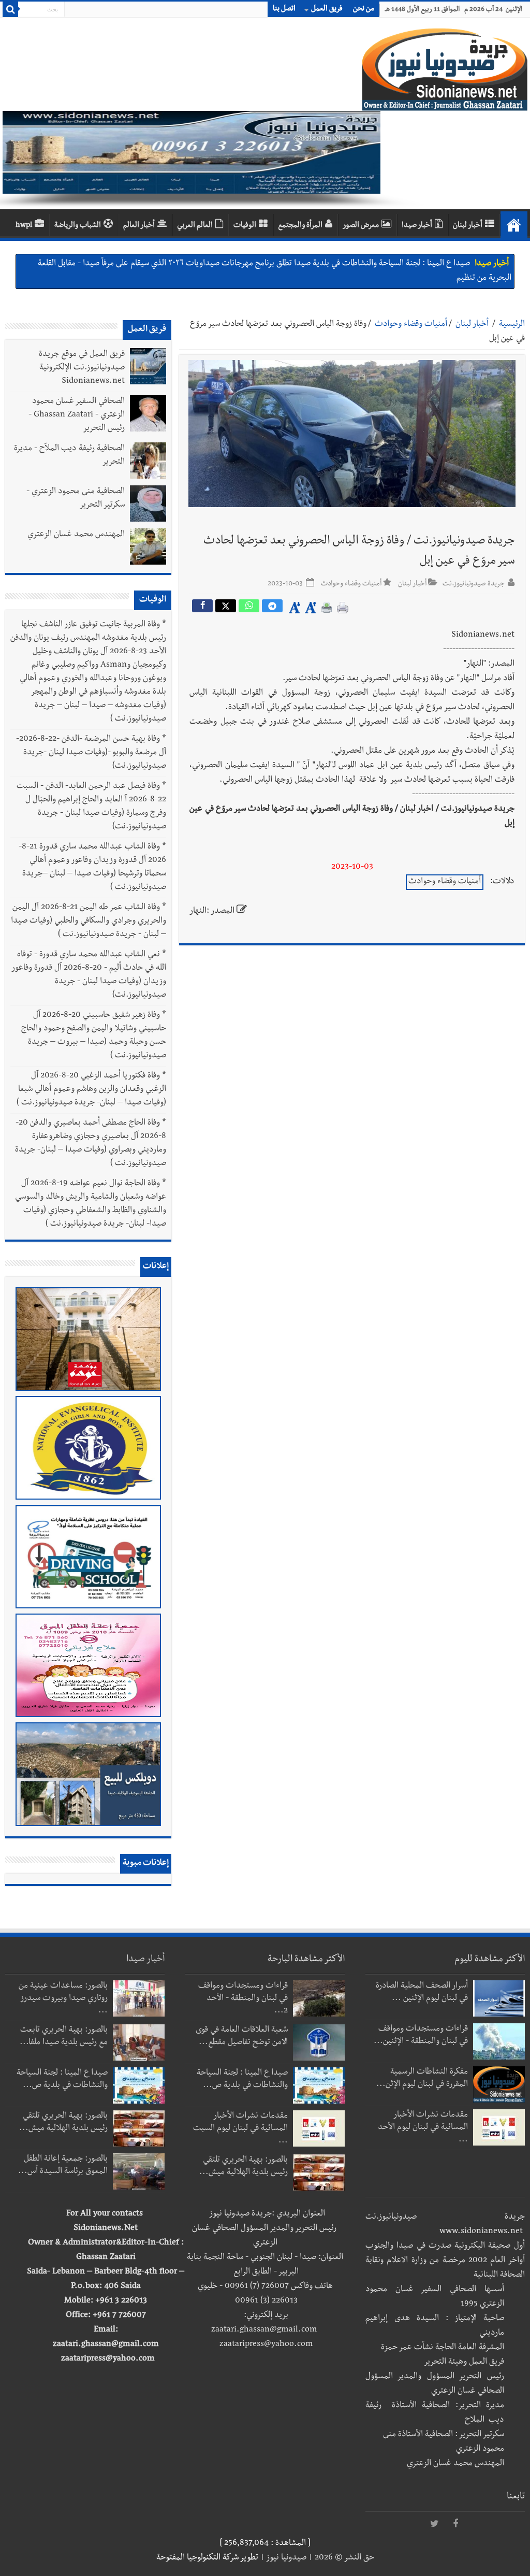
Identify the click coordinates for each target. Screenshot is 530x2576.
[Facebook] (455, 2524)
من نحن (364, 9)
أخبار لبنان (468, 226)
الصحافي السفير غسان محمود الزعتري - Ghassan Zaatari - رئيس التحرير (77, 415)
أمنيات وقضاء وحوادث (411, 325)
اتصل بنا (284, 9)
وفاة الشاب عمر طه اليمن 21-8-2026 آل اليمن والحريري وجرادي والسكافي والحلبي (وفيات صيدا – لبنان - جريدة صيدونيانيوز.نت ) (89, 922)
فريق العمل (327, 9)
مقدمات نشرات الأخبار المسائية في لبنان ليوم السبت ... (240, 2129)
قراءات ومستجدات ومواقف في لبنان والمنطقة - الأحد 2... (243, 1999)
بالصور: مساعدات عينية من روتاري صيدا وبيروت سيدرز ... (63, 1999)
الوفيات (245, 226)
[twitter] (435, 2524)
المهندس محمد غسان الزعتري (76, 535)
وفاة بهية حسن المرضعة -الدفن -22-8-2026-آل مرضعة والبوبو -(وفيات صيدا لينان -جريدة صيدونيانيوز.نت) (91, 753)
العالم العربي (195, 226)
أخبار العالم (139, 226)
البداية (514, 225)
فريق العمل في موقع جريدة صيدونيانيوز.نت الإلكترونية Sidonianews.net (82, 368)
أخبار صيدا (417, 226)
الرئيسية (512, 325)
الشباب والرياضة (78, 226)
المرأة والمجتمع (300, 226)
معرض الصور (361, 226)
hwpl (24, 226)
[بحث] (10, 9)
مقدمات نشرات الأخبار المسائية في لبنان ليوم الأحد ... (423, 2128)
